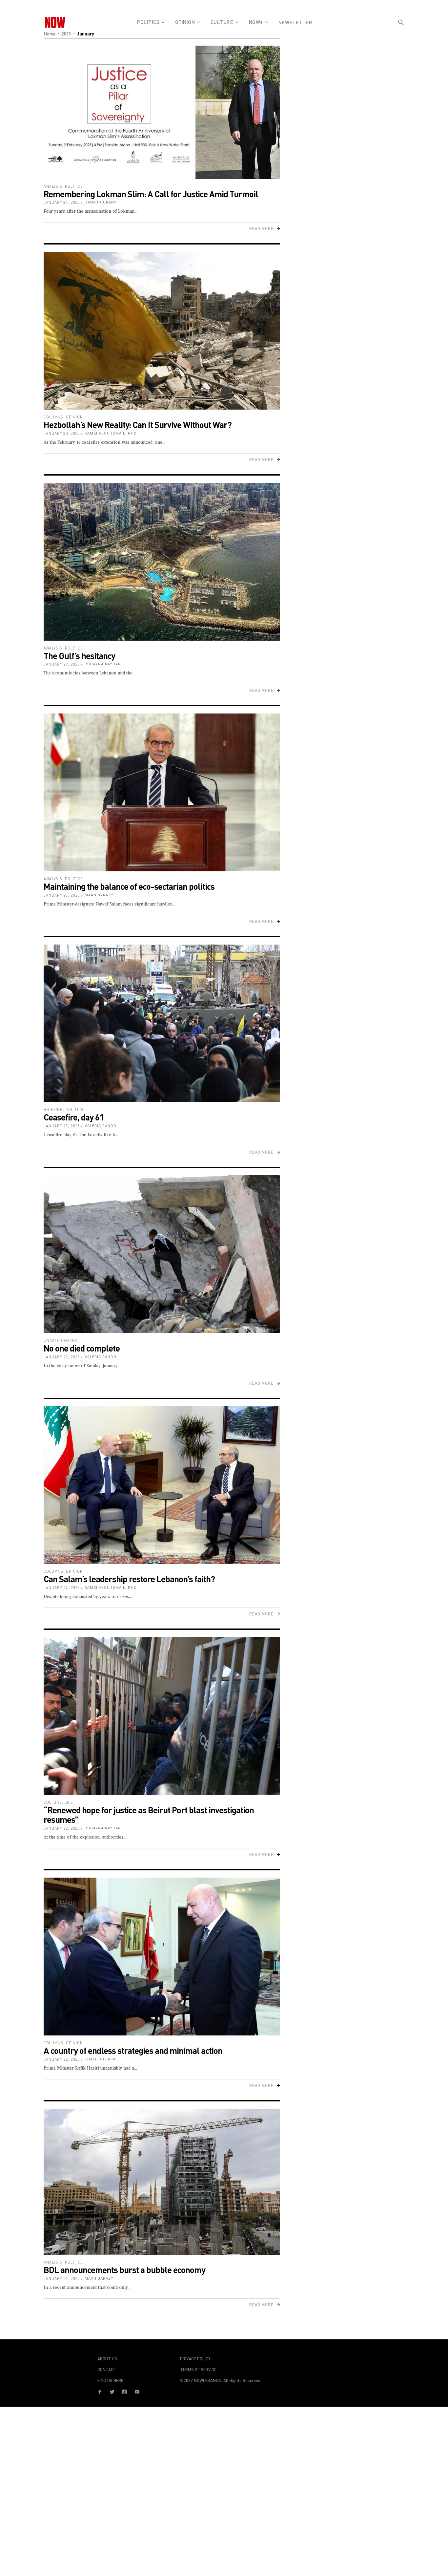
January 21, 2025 (62, 2278)
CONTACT (107, 2370)
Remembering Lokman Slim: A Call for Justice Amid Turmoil (151, 194)
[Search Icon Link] (401, 34)
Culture (53, 1802)
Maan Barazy (99, 895)
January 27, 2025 (62, 1126)
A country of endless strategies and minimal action (133, 2050)
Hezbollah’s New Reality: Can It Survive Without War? (138, 425)
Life (69, 1802)
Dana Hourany (101, 202)
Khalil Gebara (100, 2059)
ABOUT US (107, 2359)
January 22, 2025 (62, 1828)
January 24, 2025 (62, 1357)
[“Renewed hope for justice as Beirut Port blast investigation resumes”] (162, 1716)
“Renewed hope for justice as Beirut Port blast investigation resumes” (149, 1815)
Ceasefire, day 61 (74, 1117)
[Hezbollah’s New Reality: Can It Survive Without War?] (162, 331)
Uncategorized (61, 1341)
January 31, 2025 (62, 202)
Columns (53, 417)
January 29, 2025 (62, 664)
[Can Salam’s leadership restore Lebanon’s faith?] (162, 1485)
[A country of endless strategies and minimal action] (162, 1957)
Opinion (74, 417)
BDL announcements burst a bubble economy (124, 2270)
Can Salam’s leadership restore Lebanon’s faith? (129, 1579)
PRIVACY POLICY (195, 2359)
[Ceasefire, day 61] (162, 1023)
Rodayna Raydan (103, 664)
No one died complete (82, 1348)
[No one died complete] (162, 1254)
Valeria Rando (101, 1126)
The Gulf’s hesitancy (79, 656)
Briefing (53, 1109)
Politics (74, 186)
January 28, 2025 (62, 895)
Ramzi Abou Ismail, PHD (111, 433)
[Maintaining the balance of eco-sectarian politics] (162, 792)
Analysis (53, 186)
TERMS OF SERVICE (198, 2370)
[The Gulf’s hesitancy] (162, 562)
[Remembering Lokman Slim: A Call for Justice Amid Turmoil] (162, 112)
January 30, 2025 (62, 433)
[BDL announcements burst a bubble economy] (162, 2182)
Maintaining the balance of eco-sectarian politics (129, 886)
